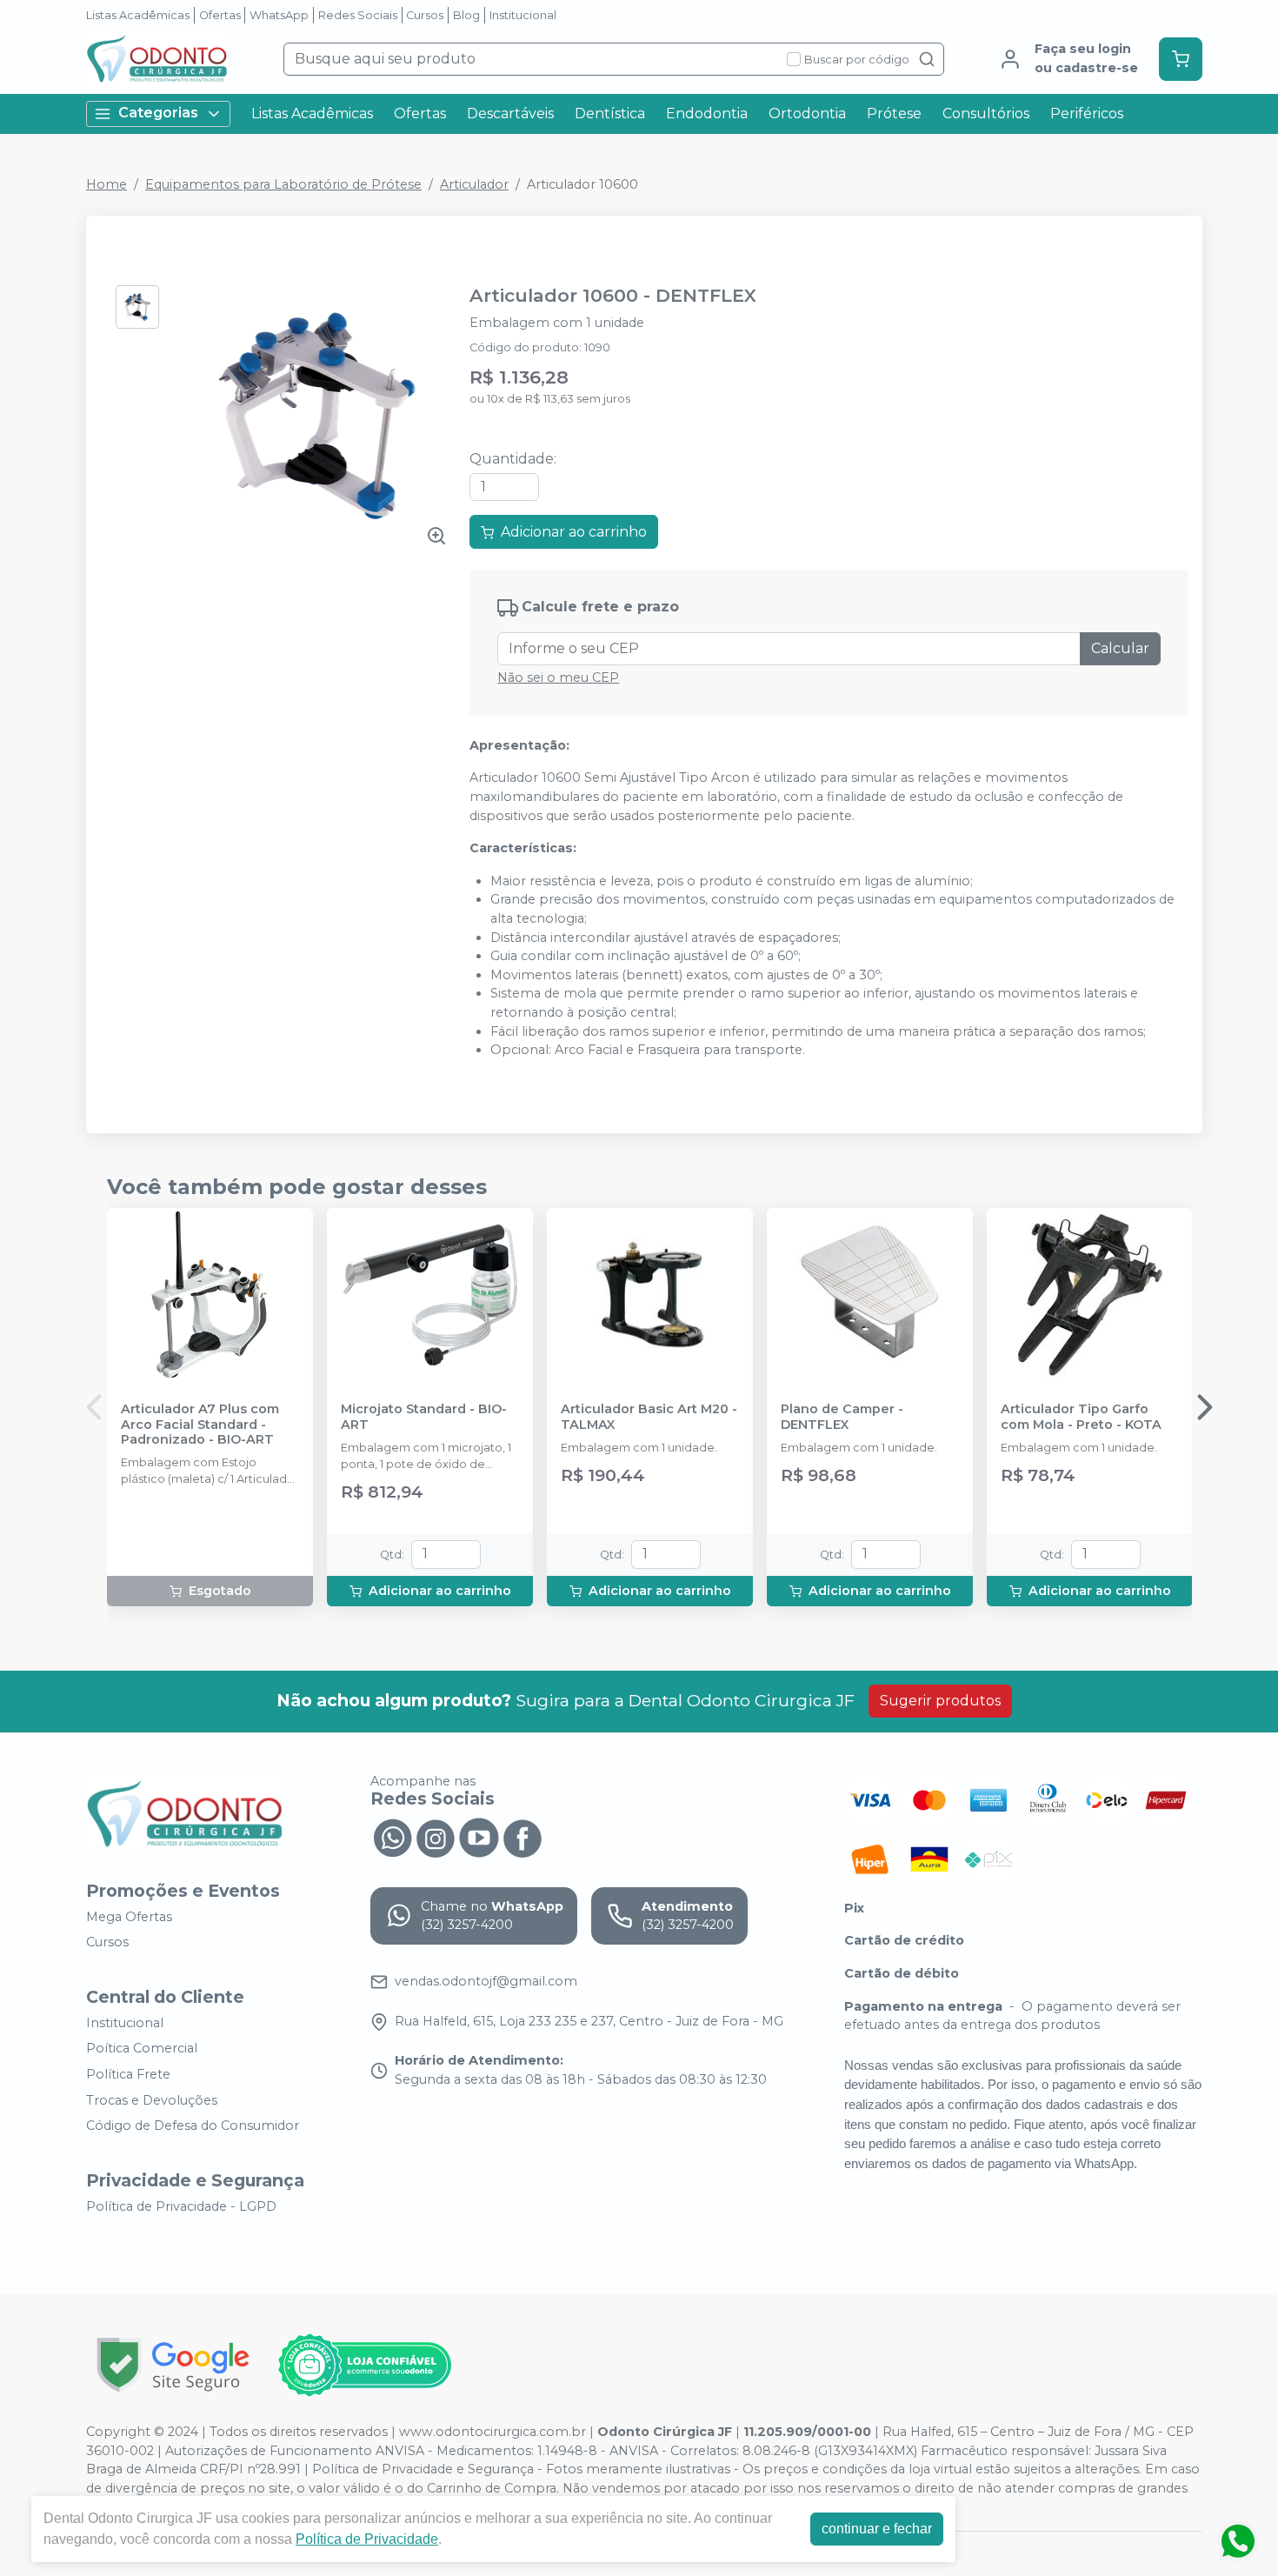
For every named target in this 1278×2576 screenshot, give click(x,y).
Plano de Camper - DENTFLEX (842, 1417)
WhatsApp (279, 15)
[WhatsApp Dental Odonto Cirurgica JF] (392, 1837)
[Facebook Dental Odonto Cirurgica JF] (523, 1837)
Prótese (894, 113)
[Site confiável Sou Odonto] (364, 2366)
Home (106, 184)
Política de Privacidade (367, 2539)
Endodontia (707, 113)
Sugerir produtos (940, 1701)
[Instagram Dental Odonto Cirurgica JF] (436, 1837)
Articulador (474, 184)
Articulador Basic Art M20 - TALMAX (649, 1417)
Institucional (523, 15)
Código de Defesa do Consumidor (193, 2126)
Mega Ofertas (129, 1917)
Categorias (158, 113)
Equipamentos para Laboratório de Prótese (283, 184)
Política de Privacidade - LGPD (181, 2206)
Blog (466, 15)
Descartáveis (510, 113)
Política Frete (128, 2074)
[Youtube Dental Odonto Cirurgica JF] (479, 1837)
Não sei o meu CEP (558, 677)
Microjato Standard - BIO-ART (424, 1417)
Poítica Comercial (142, 2049)
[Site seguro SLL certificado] (173, 2365)
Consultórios (986, 113)
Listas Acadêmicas (138, 15)
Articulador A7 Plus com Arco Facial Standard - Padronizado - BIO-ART (200, 1425)
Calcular (1120, 648)
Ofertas (220, 15)
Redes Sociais (358, 15)
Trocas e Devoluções (152, 2100)
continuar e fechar (877, 2529)
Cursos (425, 15)
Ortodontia (807, 113)
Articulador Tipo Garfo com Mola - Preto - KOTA (1081, 1417)
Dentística (610, 113)
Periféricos (1087, 113)
